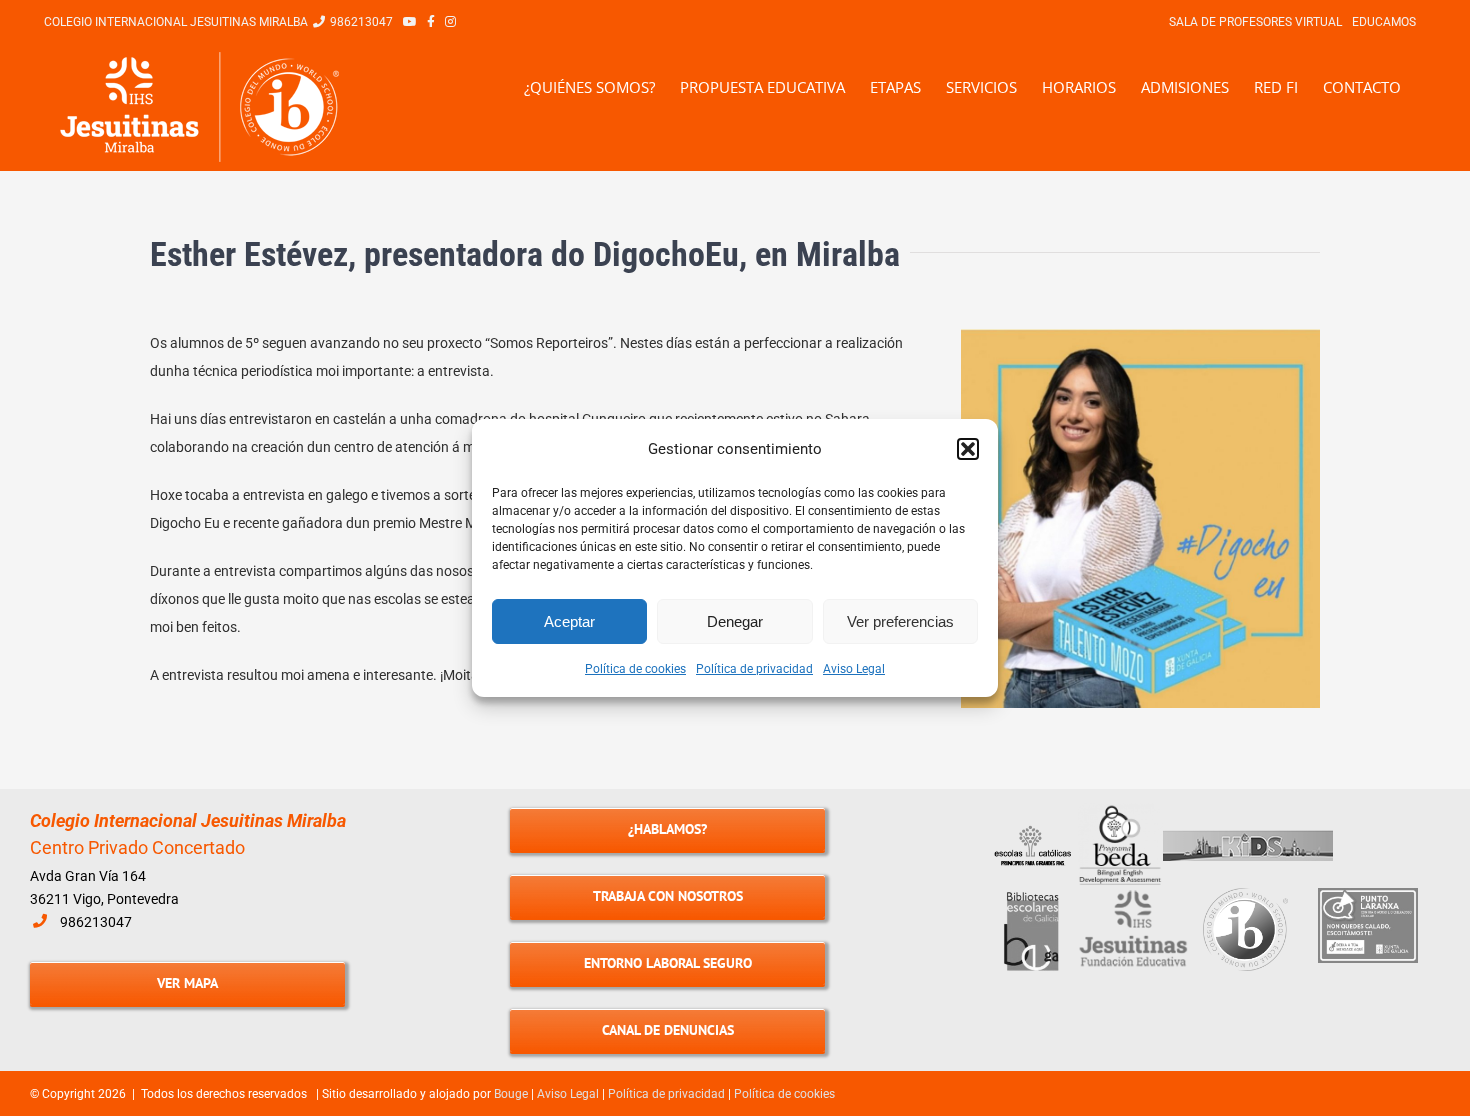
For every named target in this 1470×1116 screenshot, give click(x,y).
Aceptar (569, 621)
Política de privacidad (754, 669)
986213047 (96, 922)
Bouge (511, 1094)
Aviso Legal (854, 669)
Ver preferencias (900, 621)
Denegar (735, 621)
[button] (968, 449)
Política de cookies (635, 669)
